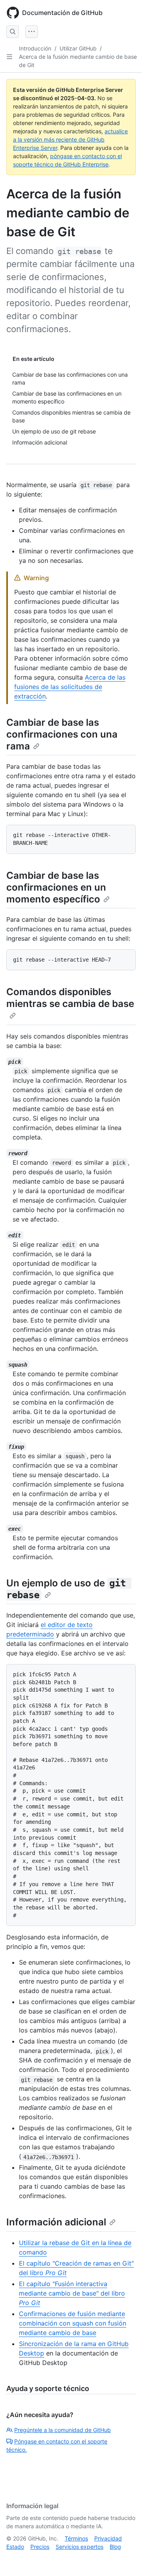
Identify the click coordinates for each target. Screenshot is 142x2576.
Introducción (35, 48)
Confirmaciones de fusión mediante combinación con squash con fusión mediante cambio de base (73, 2323)
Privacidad (108, 2538)
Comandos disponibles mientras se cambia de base (70, 998)
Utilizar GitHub (78, 48)
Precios (40, 2547)
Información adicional (56, 2222)
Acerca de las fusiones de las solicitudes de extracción (70, 687)
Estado (15, 2547)
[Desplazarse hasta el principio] (125, 2559)
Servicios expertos (79, 2547)
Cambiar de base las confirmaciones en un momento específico (56, 887)
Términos (76, 2538)
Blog (115, 2547)
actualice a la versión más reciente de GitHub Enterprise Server (70, 139)
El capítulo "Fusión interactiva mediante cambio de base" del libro (72, 2293)
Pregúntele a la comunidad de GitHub (63, 2430)
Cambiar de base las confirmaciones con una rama (62, 734)
